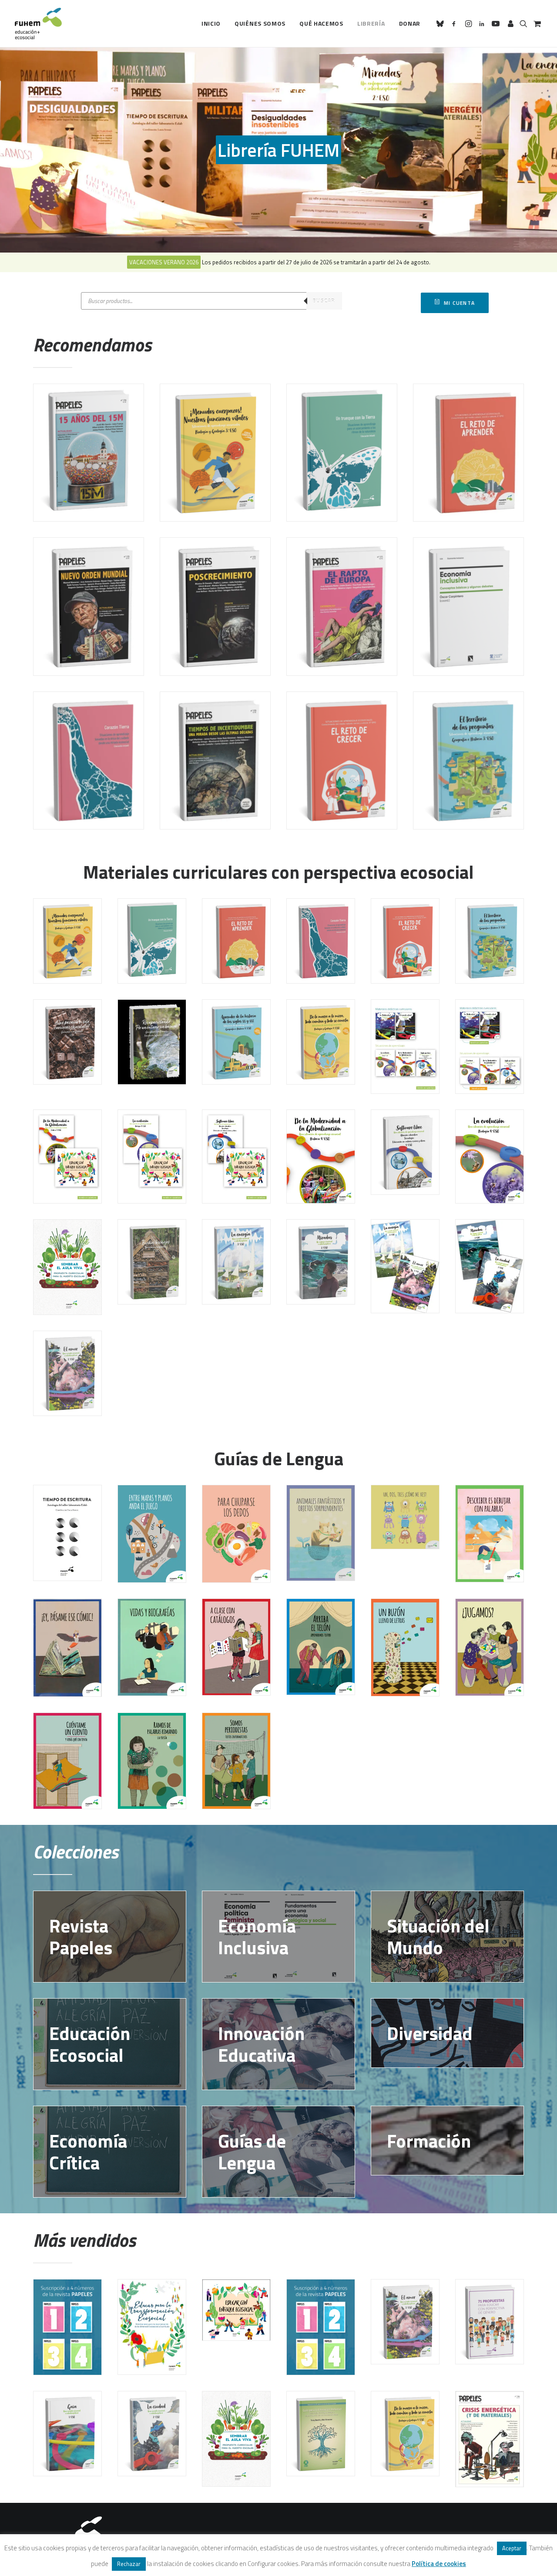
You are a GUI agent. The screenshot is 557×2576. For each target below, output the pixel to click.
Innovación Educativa (261, 2044)
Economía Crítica (88, 2151)
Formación (429, 2141)
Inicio (211, 23)
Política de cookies (439, 2564)
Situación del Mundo (438, 1936)
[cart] (536, 24)
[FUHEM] (38, 24)
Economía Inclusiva (257, 1936)
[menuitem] (211, 24)
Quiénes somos (260, 23)
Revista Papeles (81, 1936)
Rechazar (129, 2564)
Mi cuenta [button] (459, 303)
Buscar (324, 301)
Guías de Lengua (252, 2151)
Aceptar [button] (512, 2548)
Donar (410, 23)
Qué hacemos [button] (321, 23)
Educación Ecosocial (90, 2044)
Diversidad (430, 2033)
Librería (371, 23)
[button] (441, 24)
